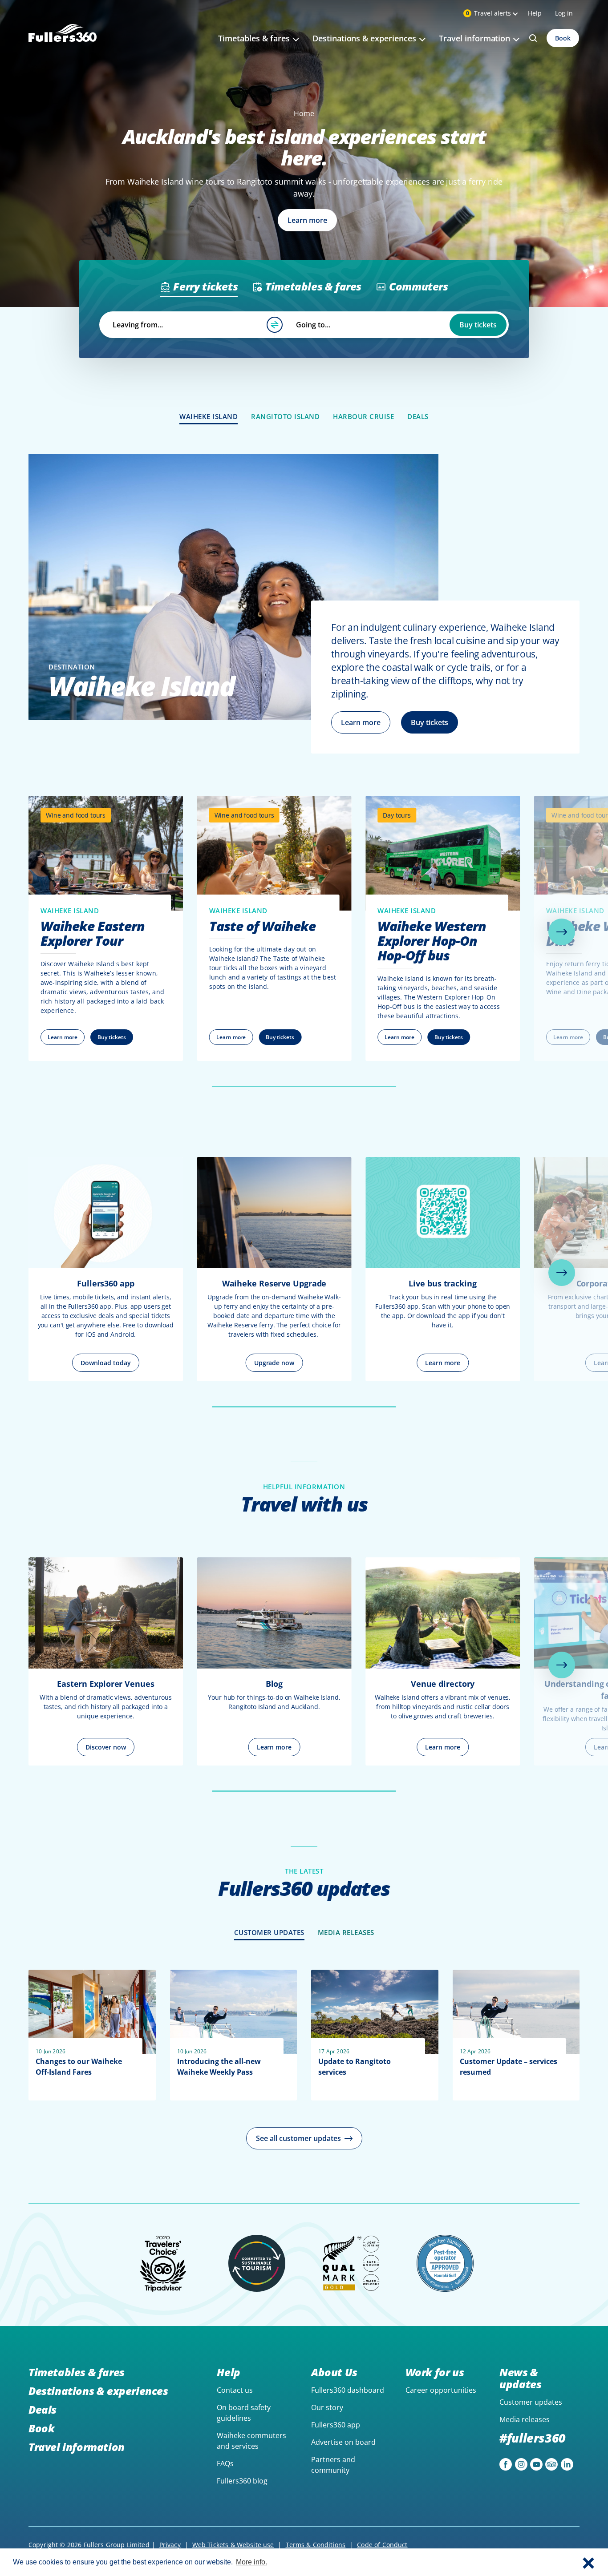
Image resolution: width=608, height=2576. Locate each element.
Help (535, 13)
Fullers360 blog (242, 2481)
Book (563, 38)
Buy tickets (478, 325)
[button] (588, 2562)
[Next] (562, 932)
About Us (334, 2372)
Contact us (235, 2390)
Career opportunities (441, 2390)
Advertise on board (343, 2442)
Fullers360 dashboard (348, 2390)
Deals (43, 2409)
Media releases (525, 2419)
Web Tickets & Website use (233, 2545)
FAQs (225, 2463)
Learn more (361, 722)
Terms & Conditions (316, 2545)
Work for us (435, 2372)
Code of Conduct (382, 2545)
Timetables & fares (77, 2372)
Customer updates (531, 2402)
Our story (327, 2407)
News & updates (520, 2378)
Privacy (170, 2545)
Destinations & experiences (98, 2391)
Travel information (77, 2447)
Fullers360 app (336, 2425)
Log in (564, 13)
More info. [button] (251, 2562)
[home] (63, 43)
